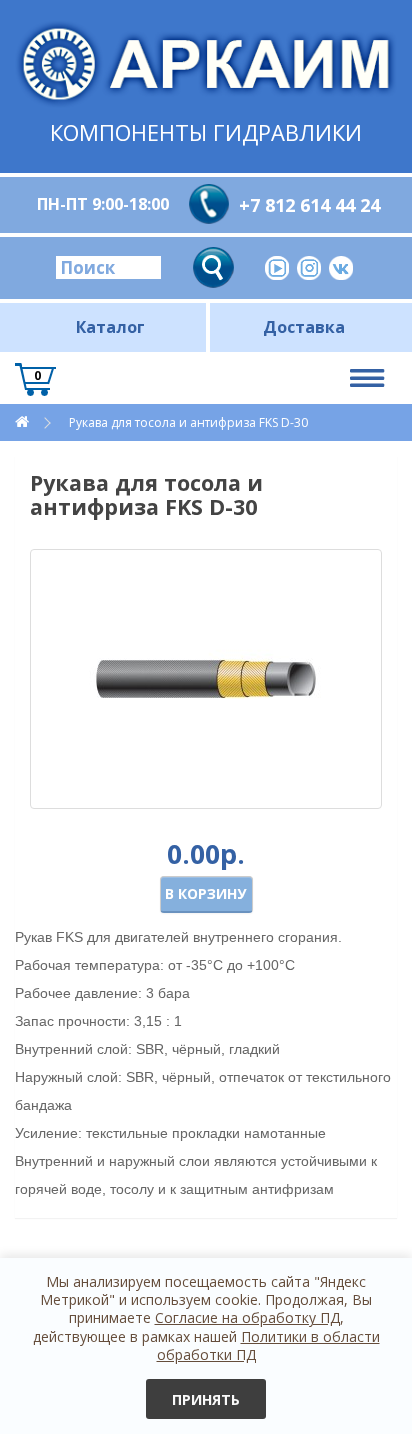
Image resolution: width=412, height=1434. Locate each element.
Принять (206, 1399)
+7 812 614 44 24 (309, 205)
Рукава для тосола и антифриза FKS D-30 (188, 422)
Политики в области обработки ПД (268, 1345)
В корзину (205, 893)
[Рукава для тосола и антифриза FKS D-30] (206, 679)
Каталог (110, 327)
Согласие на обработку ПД (247, 1317)
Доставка (304, 327)
